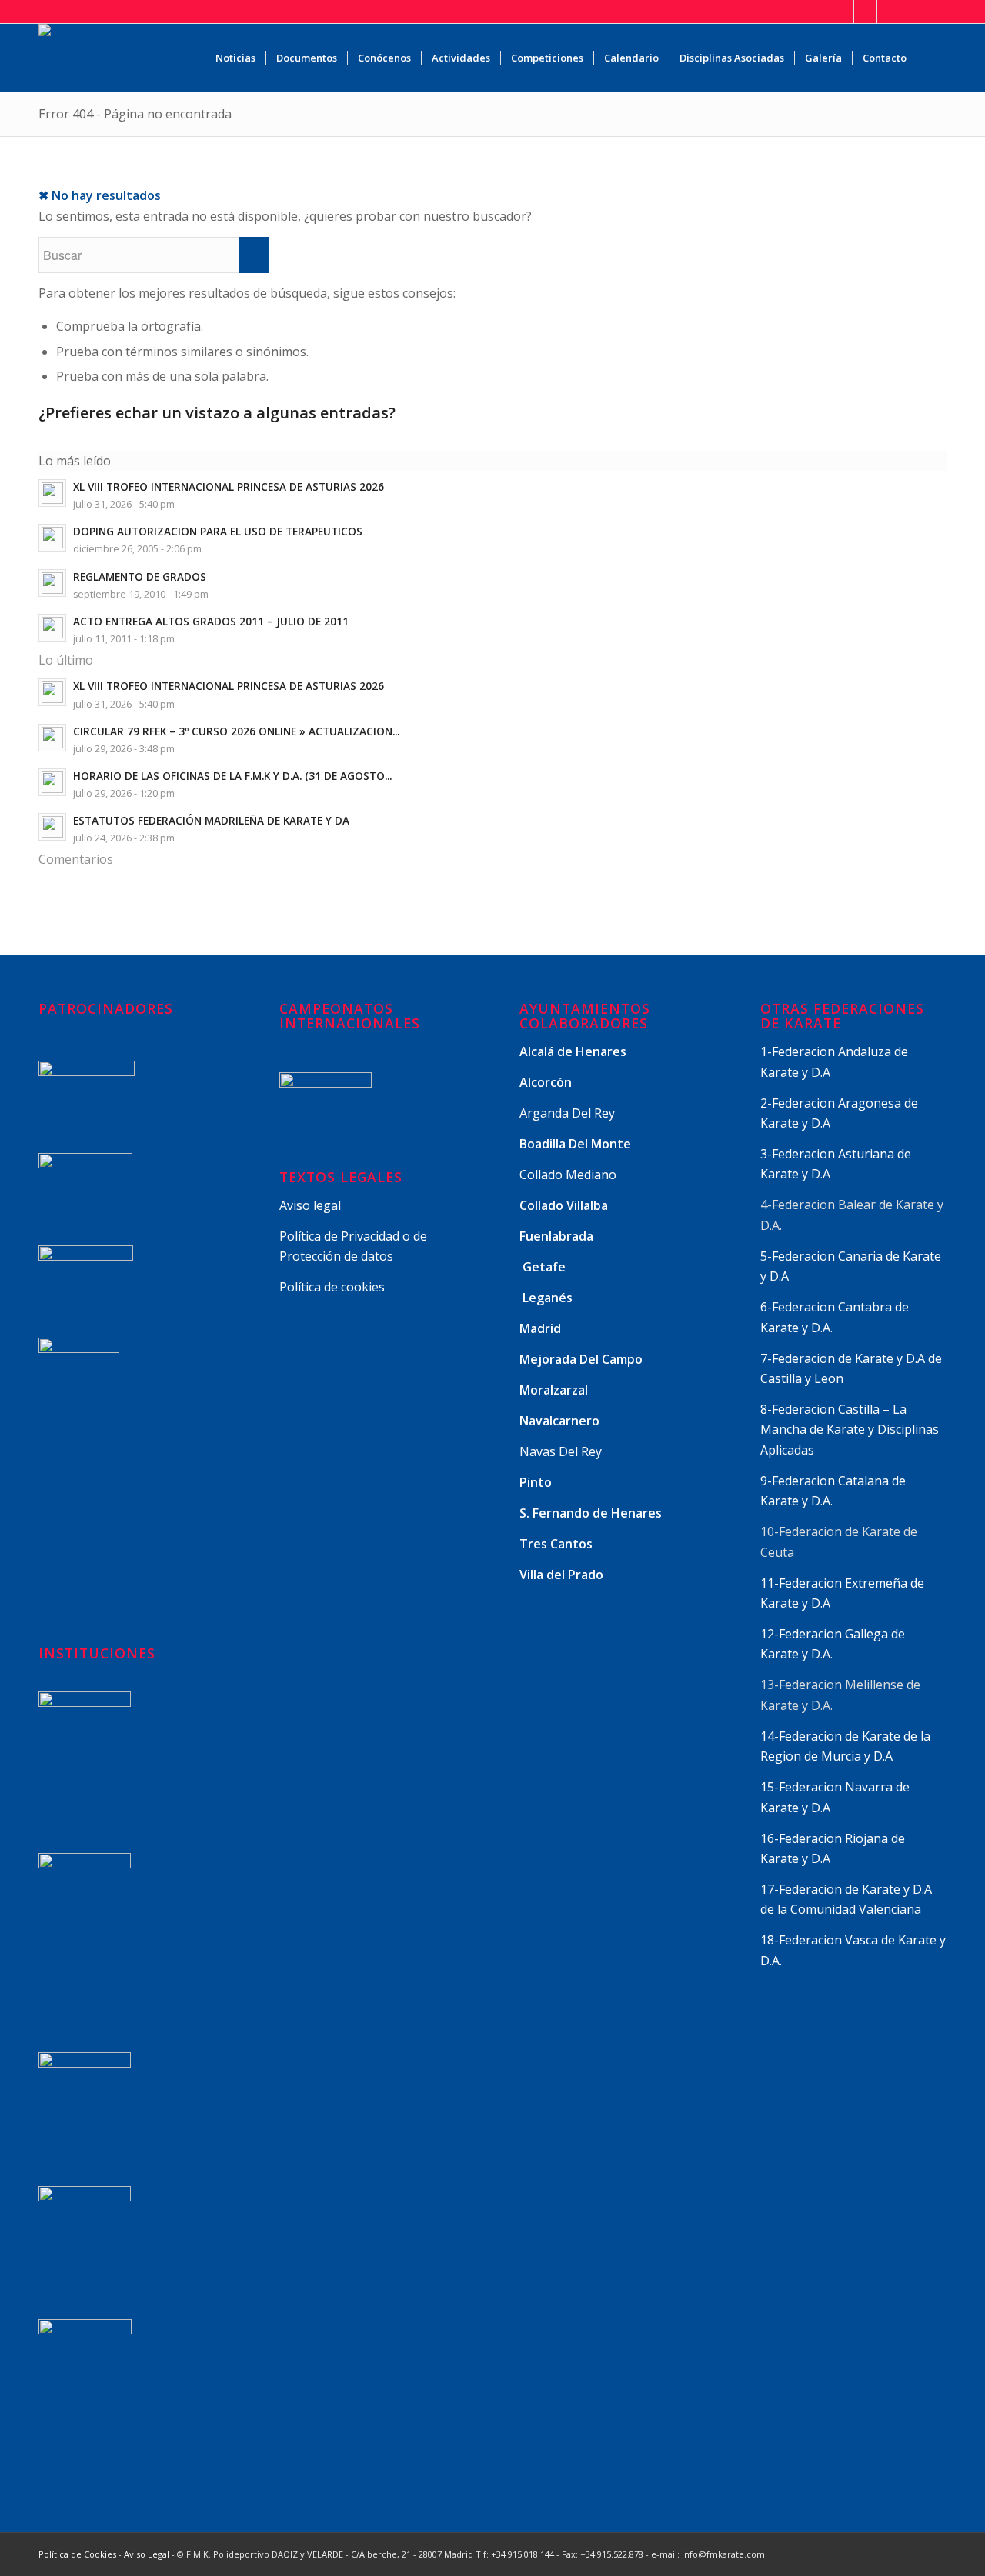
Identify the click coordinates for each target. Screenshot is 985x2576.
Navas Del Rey (561, 1451)
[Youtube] (912, 12)
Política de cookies (332, 1287)
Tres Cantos (558, 1544)
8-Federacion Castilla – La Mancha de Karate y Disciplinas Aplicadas (850, 1430)
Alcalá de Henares (573, 1051)
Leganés (548, 1298)
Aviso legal (310, 1205)
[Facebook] (865, 12)
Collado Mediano (568, 1175)
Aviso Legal (147, 2554)
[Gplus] (888, 12)
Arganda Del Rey (567, 1113)
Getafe (544, 1267)
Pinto (537, 1482)
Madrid (542, 1328)
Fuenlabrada (556, 1236)
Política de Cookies (77, 2554)
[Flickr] (935, 12)
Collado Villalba (565, 1205)
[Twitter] (842, 12)
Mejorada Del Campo (581, 1359)
